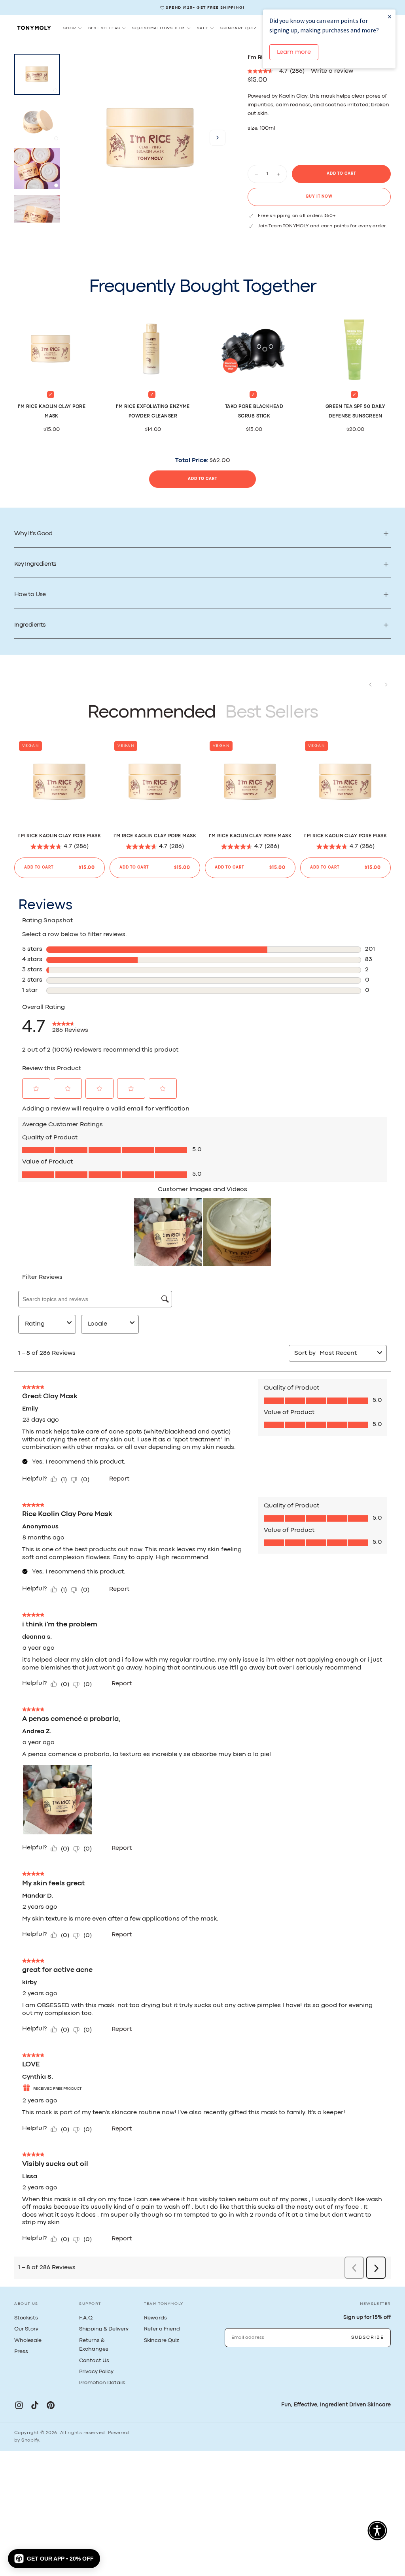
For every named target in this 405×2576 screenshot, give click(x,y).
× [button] (390, 16)
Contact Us (94, 2361)
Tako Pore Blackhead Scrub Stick (254, 412)
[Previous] (370, 685)
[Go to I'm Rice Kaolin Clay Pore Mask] (60, 782)
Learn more (294, 52)
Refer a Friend (162, 2329)
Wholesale (28, 2340)
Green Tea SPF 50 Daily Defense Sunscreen (356, 412)
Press (21, 2351)
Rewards (155, 2318)
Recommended (151, 713)
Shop (70, 28)
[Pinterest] (51, 2405)
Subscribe (368, 2338)
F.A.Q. (86, 2318)
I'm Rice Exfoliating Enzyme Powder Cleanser (153, 412)
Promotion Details (102, 2383)
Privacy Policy (96, 2372)
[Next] (386, 685)
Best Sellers (104, 28)
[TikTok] (35, 2405)
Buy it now (319, 197)
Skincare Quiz (238, 28)
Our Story (26, 2329)
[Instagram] (19, 2405)
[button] (218, 138)
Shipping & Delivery (104, 2329)
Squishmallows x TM (158, 28)
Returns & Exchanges (94, 2345)
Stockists (26, 2318)
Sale (203, 28)
